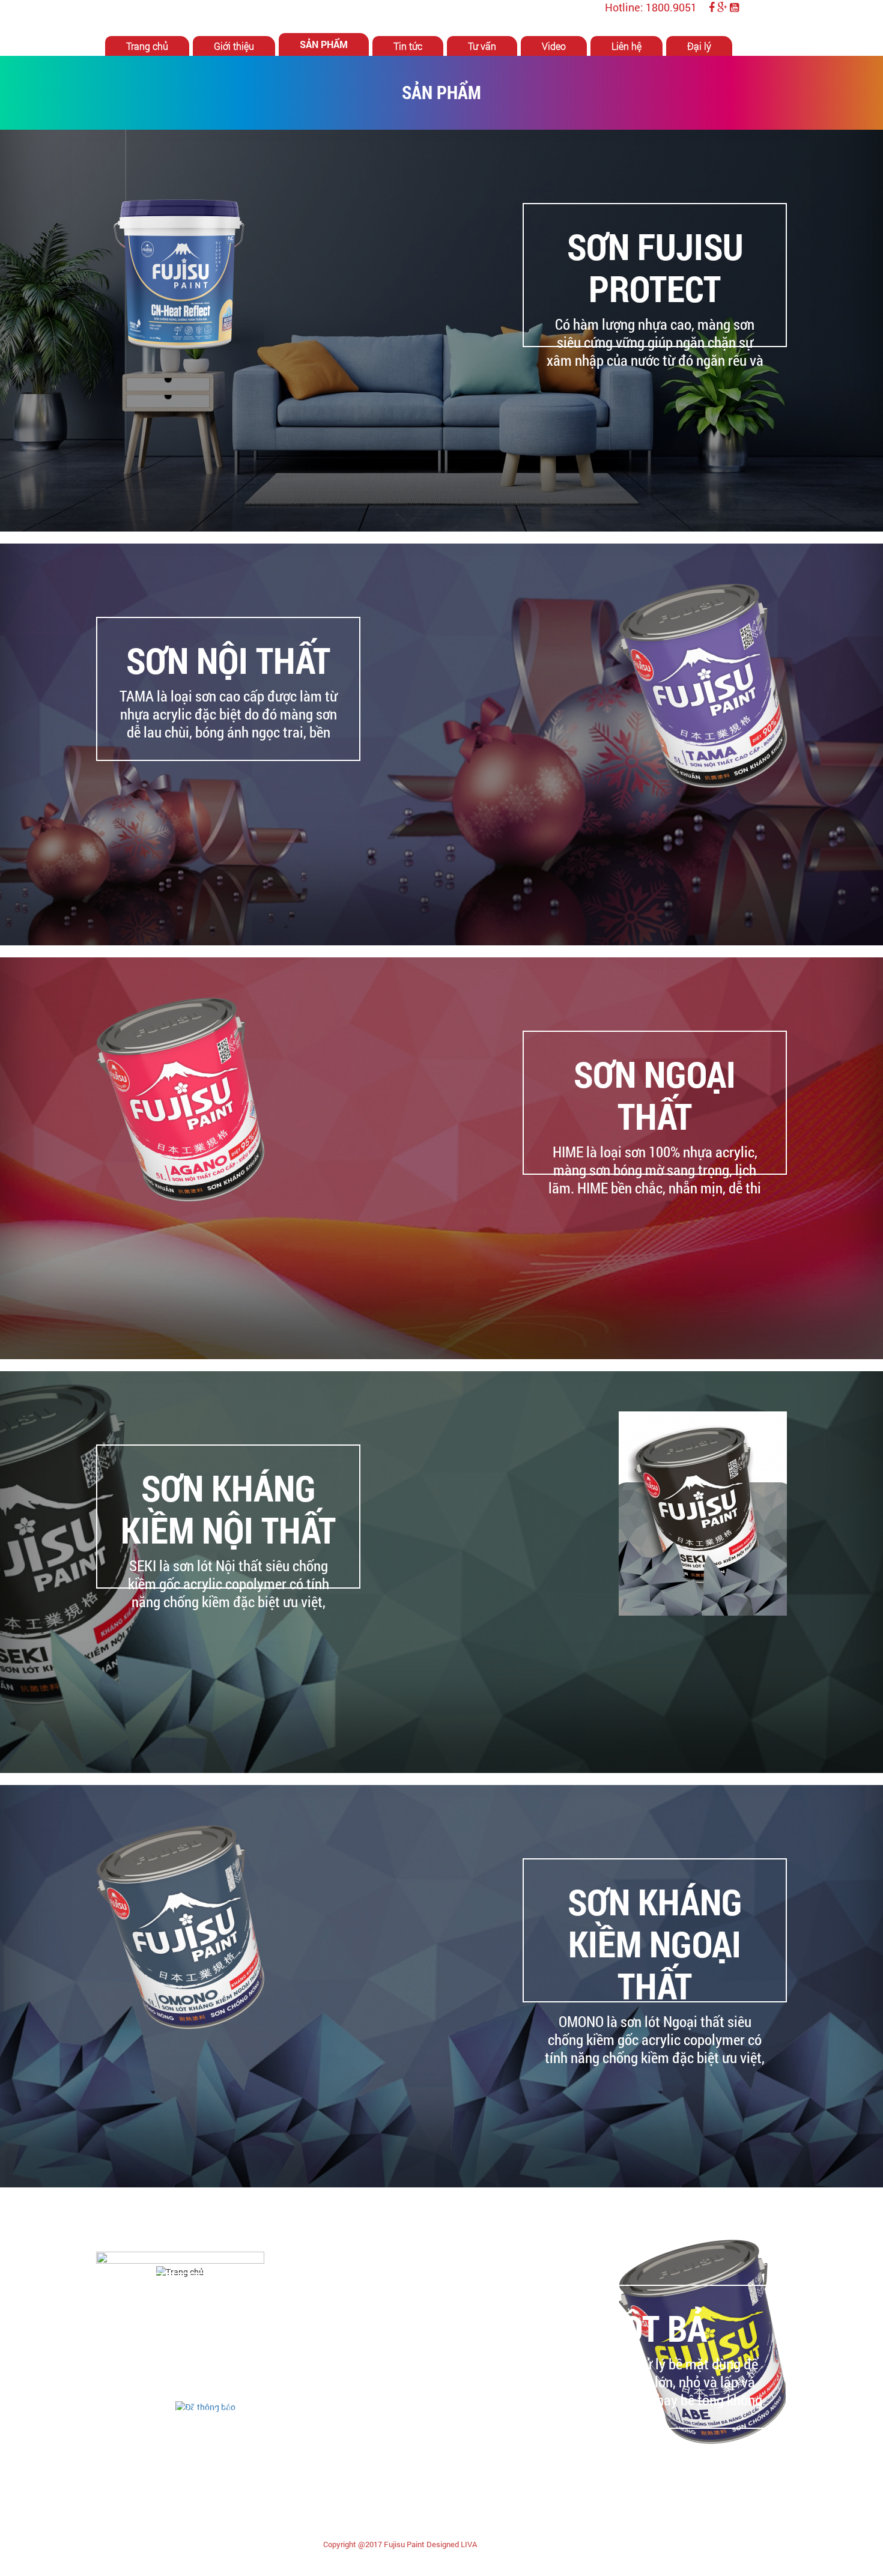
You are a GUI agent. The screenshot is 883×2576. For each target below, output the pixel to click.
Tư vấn (482, 46)
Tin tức (408, 46)
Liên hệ (627, 46)
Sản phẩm (324, 44)
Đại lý (699, 46)
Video (554, 46)
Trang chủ (147, 46)
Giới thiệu (234, 46)
